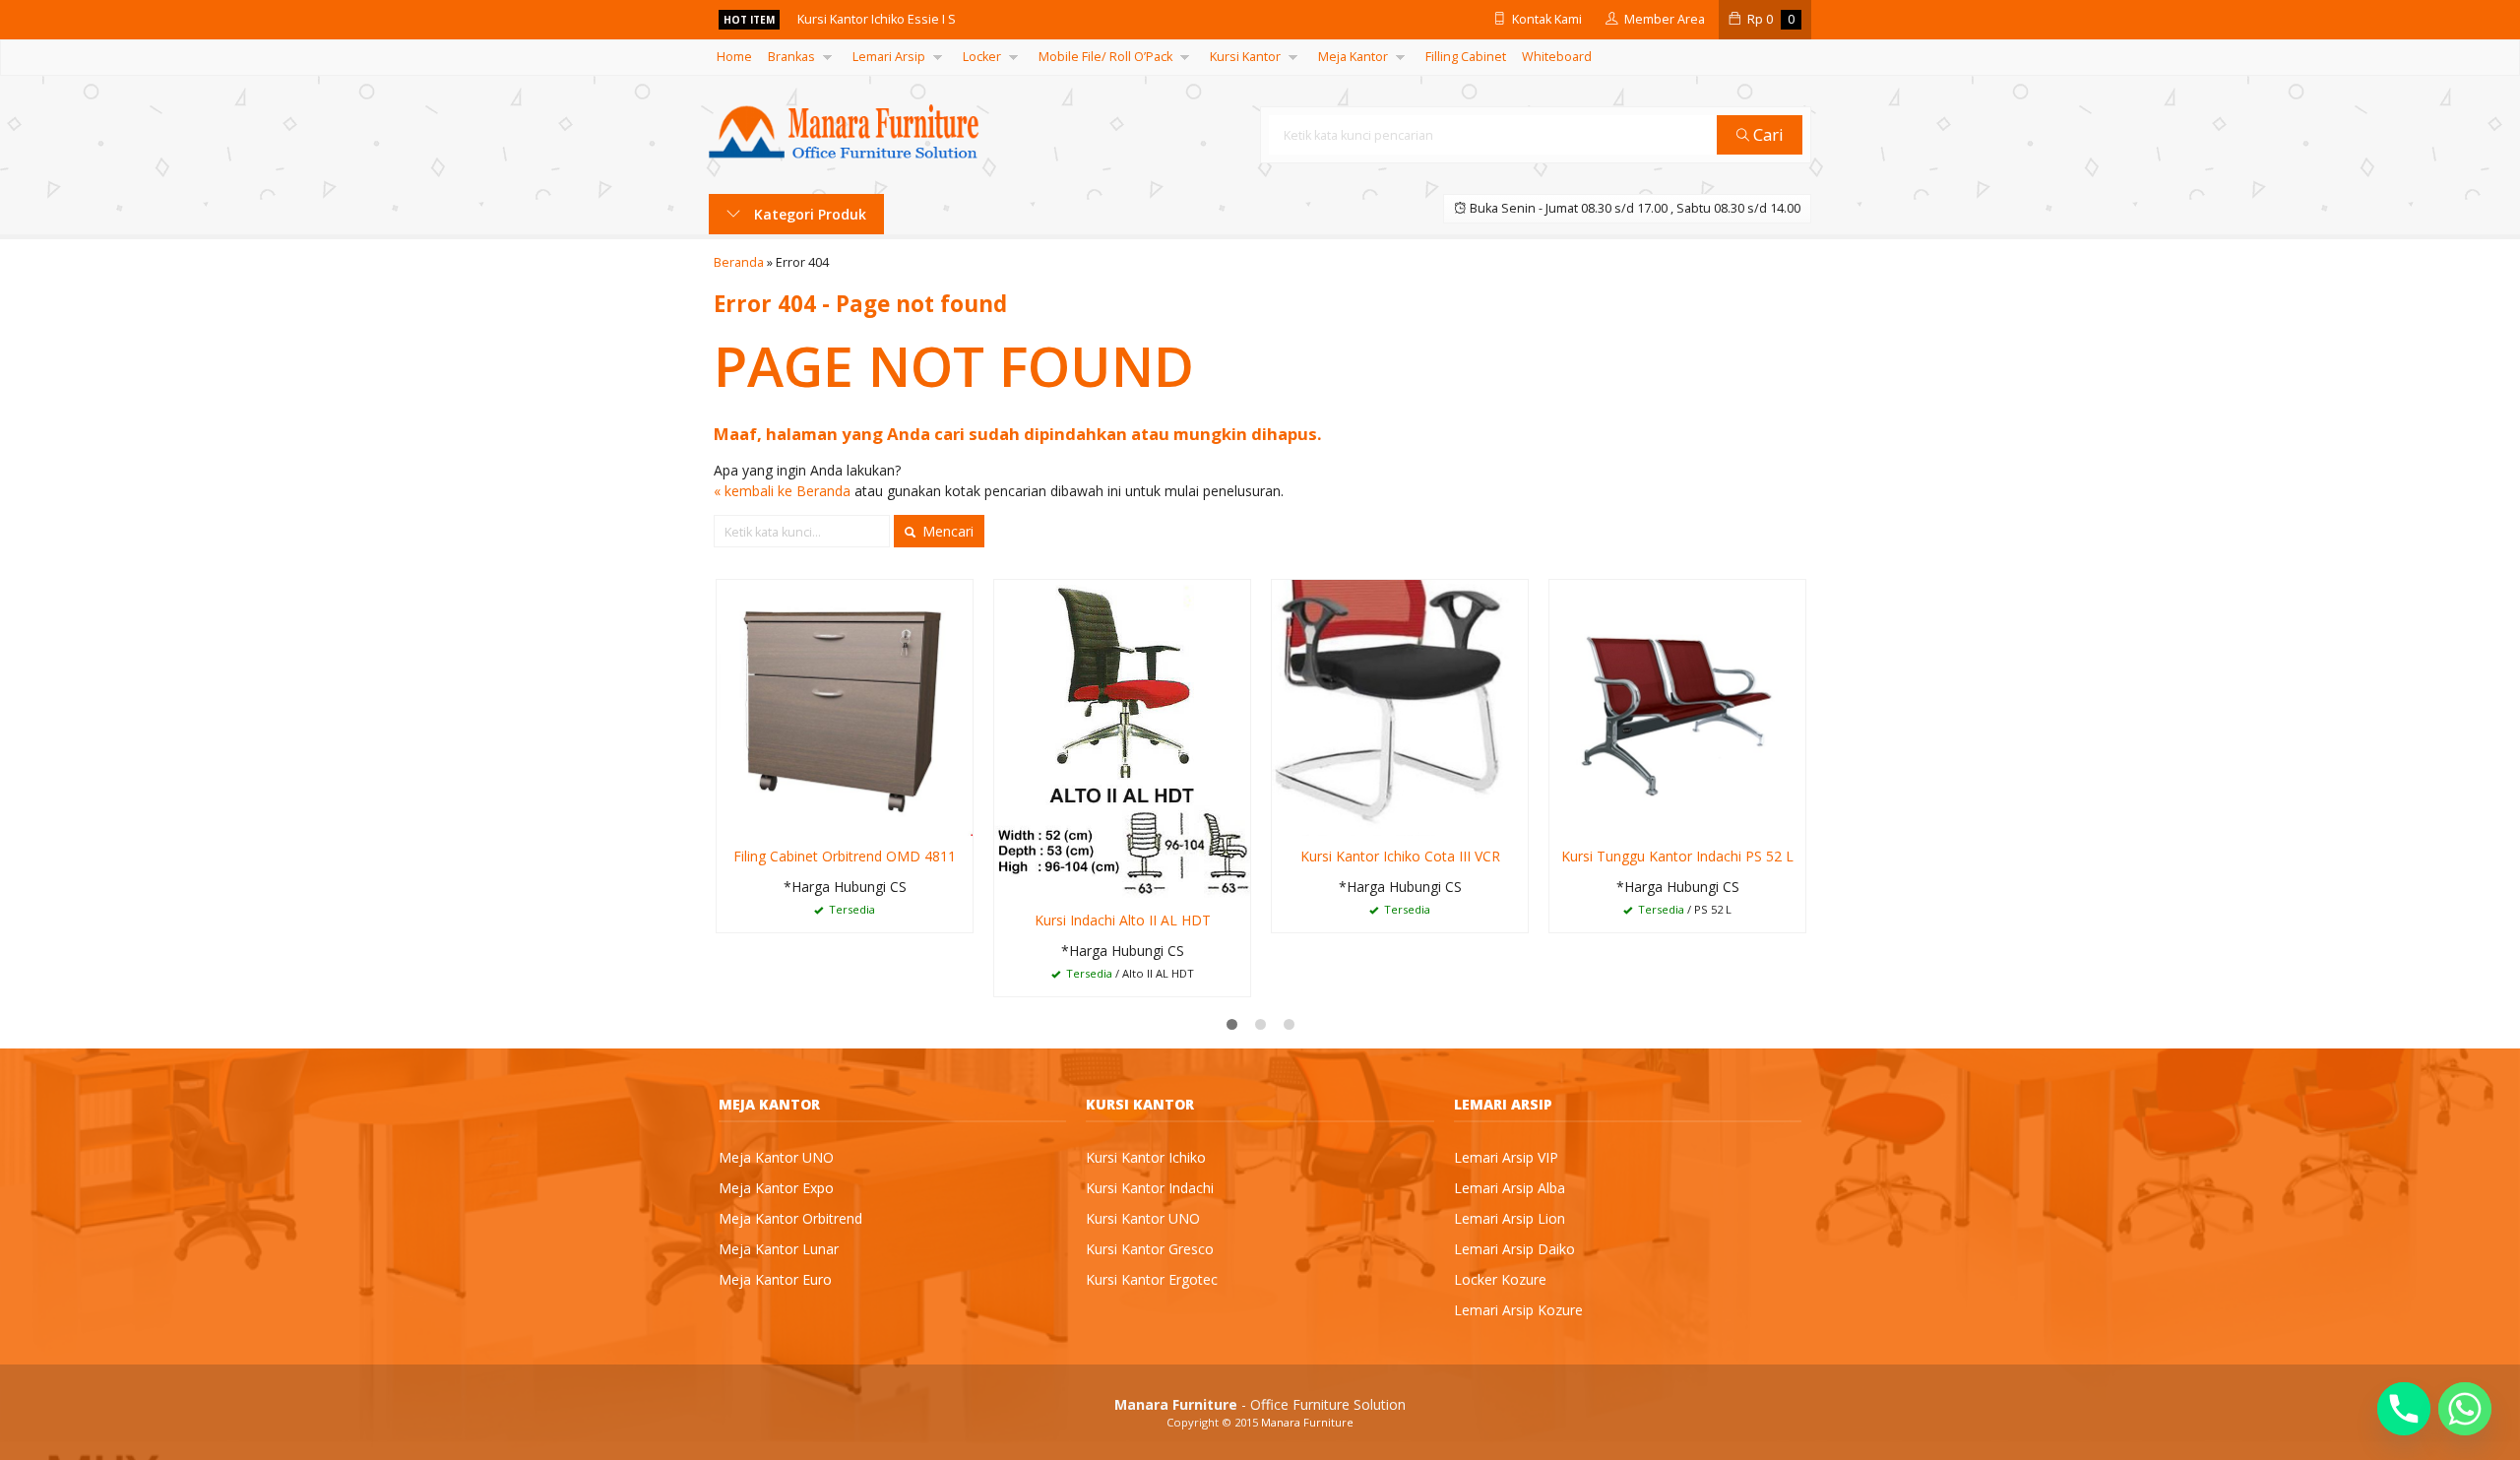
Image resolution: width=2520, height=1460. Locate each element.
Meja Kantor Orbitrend (790, 1218)
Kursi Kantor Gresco (1150, 1249)
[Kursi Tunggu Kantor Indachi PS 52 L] (1677, 706)
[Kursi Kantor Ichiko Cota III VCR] (1400, 706)
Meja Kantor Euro (775, 1279)
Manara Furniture (1307, 1422)
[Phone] (2404, 1409)
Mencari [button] (946, 531)
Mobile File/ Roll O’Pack (1105, 57)
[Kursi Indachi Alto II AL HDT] (1122, 739)
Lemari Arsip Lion (1510, 1218)
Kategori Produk (808, 214)
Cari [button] (1766, 134)
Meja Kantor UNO (776, 1157)
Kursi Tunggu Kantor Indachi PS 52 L (1677, 856)
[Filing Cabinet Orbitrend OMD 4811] (845, 706)
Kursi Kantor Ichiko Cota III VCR (1400, 856)
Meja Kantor (1353, 57)
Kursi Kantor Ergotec (1152, 1279)
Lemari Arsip (889, 57)
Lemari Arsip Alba (1510, 1188)
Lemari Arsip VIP (1506, 1157)
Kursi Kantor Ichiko (1146, 1157)
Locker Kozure (1500, 1279)
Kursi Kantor (1245, 57)
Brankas (791, 57)
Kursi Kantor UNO (1143, 1218)
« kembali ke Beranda (782, 491)
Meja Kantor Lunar (779, 1249)
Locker (982, 57)
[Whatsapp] (2465, 1409)
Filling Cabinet (1466, 57)
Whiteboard (1557, 57)
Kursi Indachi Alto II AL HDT (1123, 920)
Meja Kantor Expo (776, 1188)
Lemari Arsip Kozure (1518, 1310)
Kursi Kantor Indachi (1150, 1188)
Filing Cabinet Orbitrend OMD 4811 (845, 856)
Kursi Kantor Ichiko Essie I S (877, 19)
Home (734, 57)
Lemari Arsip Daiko (1514, 1249)
